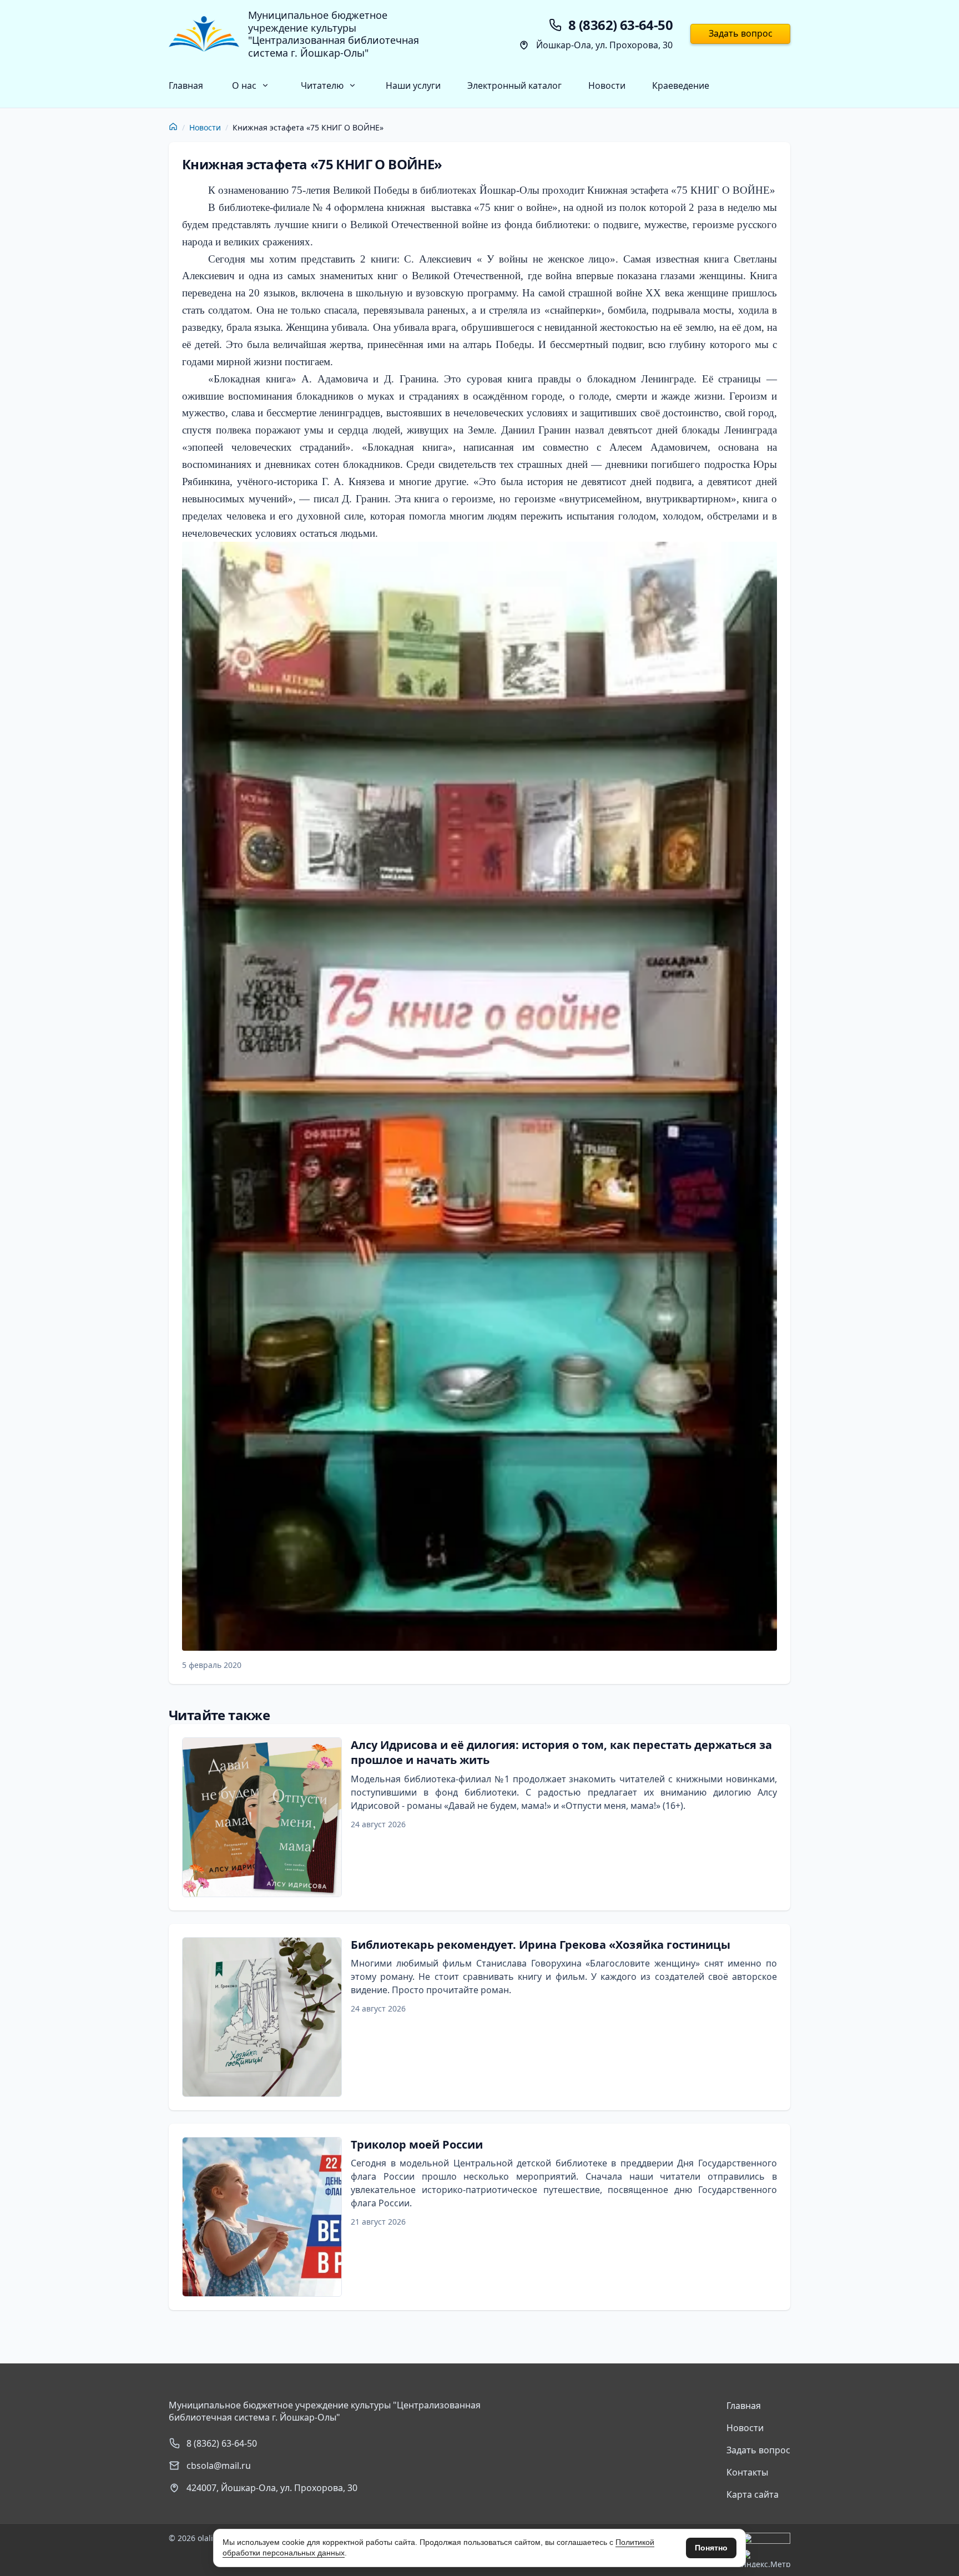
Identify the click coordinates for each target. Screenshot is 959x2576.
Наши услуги (413, 85)
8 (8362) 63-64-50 (222, 2443)
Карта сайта (753, 2494)
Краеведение (681, 85)
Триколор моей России (417, 2144)
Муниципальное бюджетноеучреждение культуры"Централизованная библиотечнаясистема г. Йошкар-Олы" (334, 34)
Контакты (747, 2472)
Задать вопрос (741, 33)
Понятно (711, 2548)
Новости (607, 85)
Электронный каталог (514, 85)
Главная (186, 85)
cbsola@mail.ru (219, 2466)
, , (272, 2488)
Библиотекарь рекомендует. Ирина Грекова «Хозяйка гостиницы (541, 1945)
